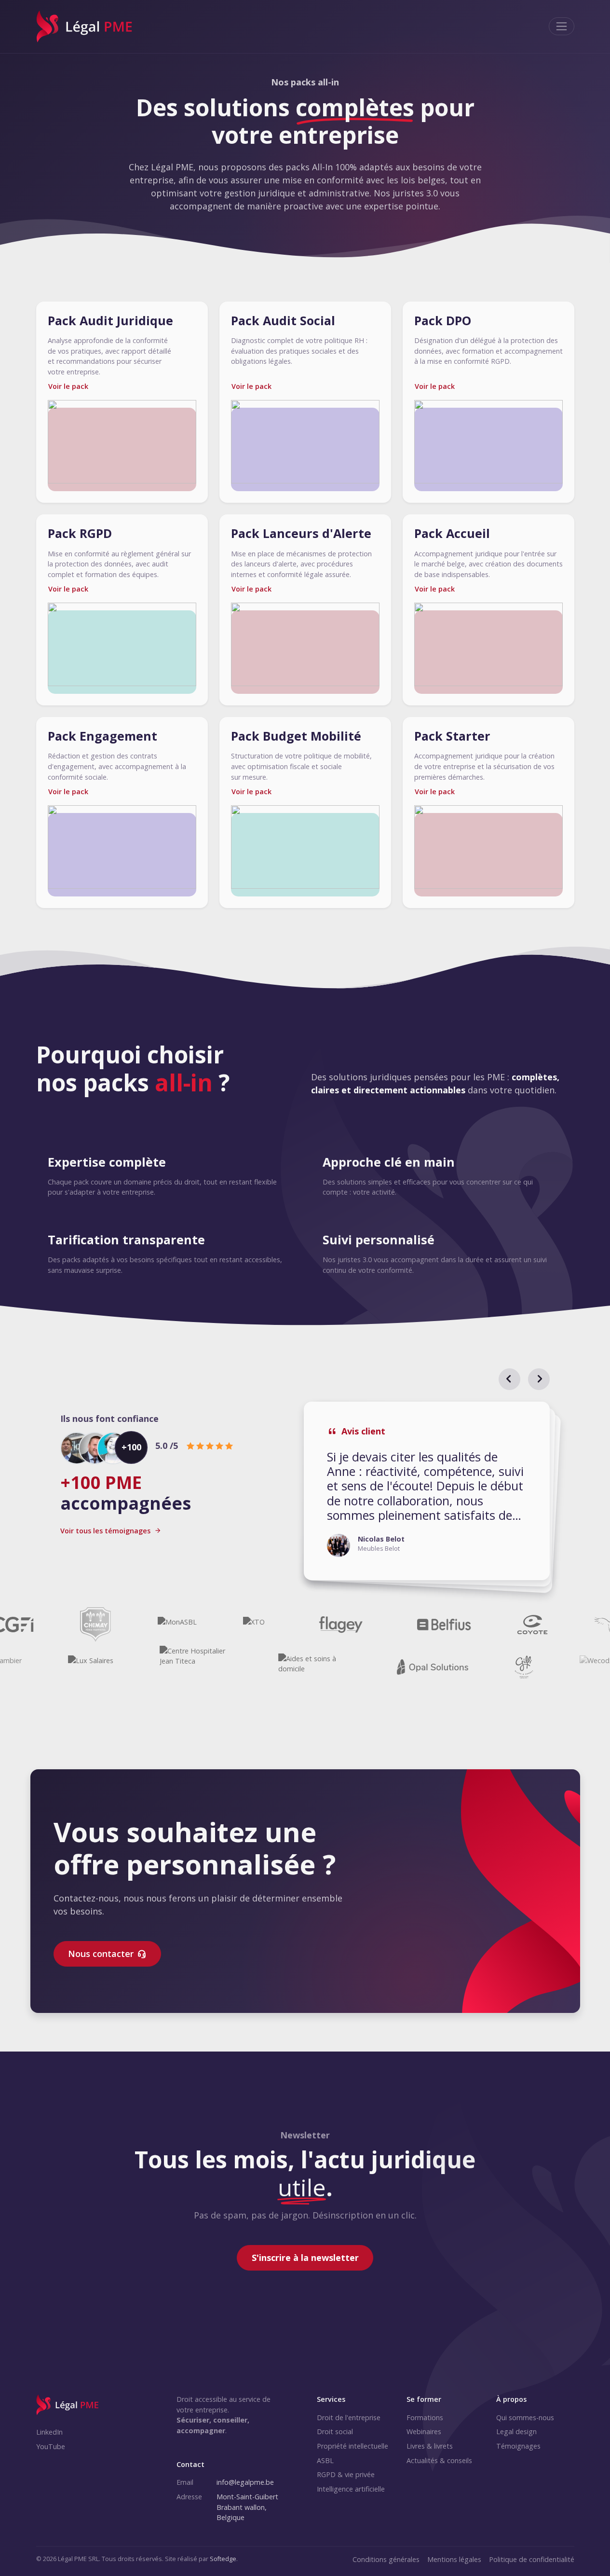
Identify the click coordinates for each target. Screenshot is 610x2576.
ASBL (325, 2460)
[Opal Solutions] (457, 1667)
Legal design (516, 2431)
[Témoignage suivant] (539, 1379)
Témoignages (518, 2446)
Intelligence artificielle (351, 2489)
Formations (425, 2418)
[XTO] (229, 1625)
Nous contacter (101, 1954)
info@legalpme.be (245, 2482)
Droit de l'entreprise (349, 2418)
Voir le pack (68, 386)
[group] (427, 1491)
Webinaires (424, 2431)
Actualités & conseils (439, 2460)
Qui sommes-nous (525, 2418)
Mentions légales (454, 2559)
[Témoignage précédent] (509, 1379)
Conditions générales (386, 2559)
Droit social (335, 2431)
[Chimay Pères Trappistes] (71, 1625)
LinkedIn (49, 2432)
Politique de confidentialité (532, 2559)
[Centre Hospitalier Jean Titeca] (220, 1667)
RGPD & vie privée (346, 2474)
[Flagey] (316, 1625)
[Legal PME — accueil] (68, 2405)
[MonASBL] (153, 1625)
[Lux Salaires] (115, 1667)
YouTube (51, 2446)
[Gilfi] (549, 1667)
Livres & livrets (430, 2446)
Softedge (223, 2559)
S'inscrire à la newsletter (305, 2258)
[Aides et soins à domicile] (339, 1667)
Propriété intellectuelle (352, 2446)
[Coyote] (508, 1625)
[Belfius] (420, 1625)
